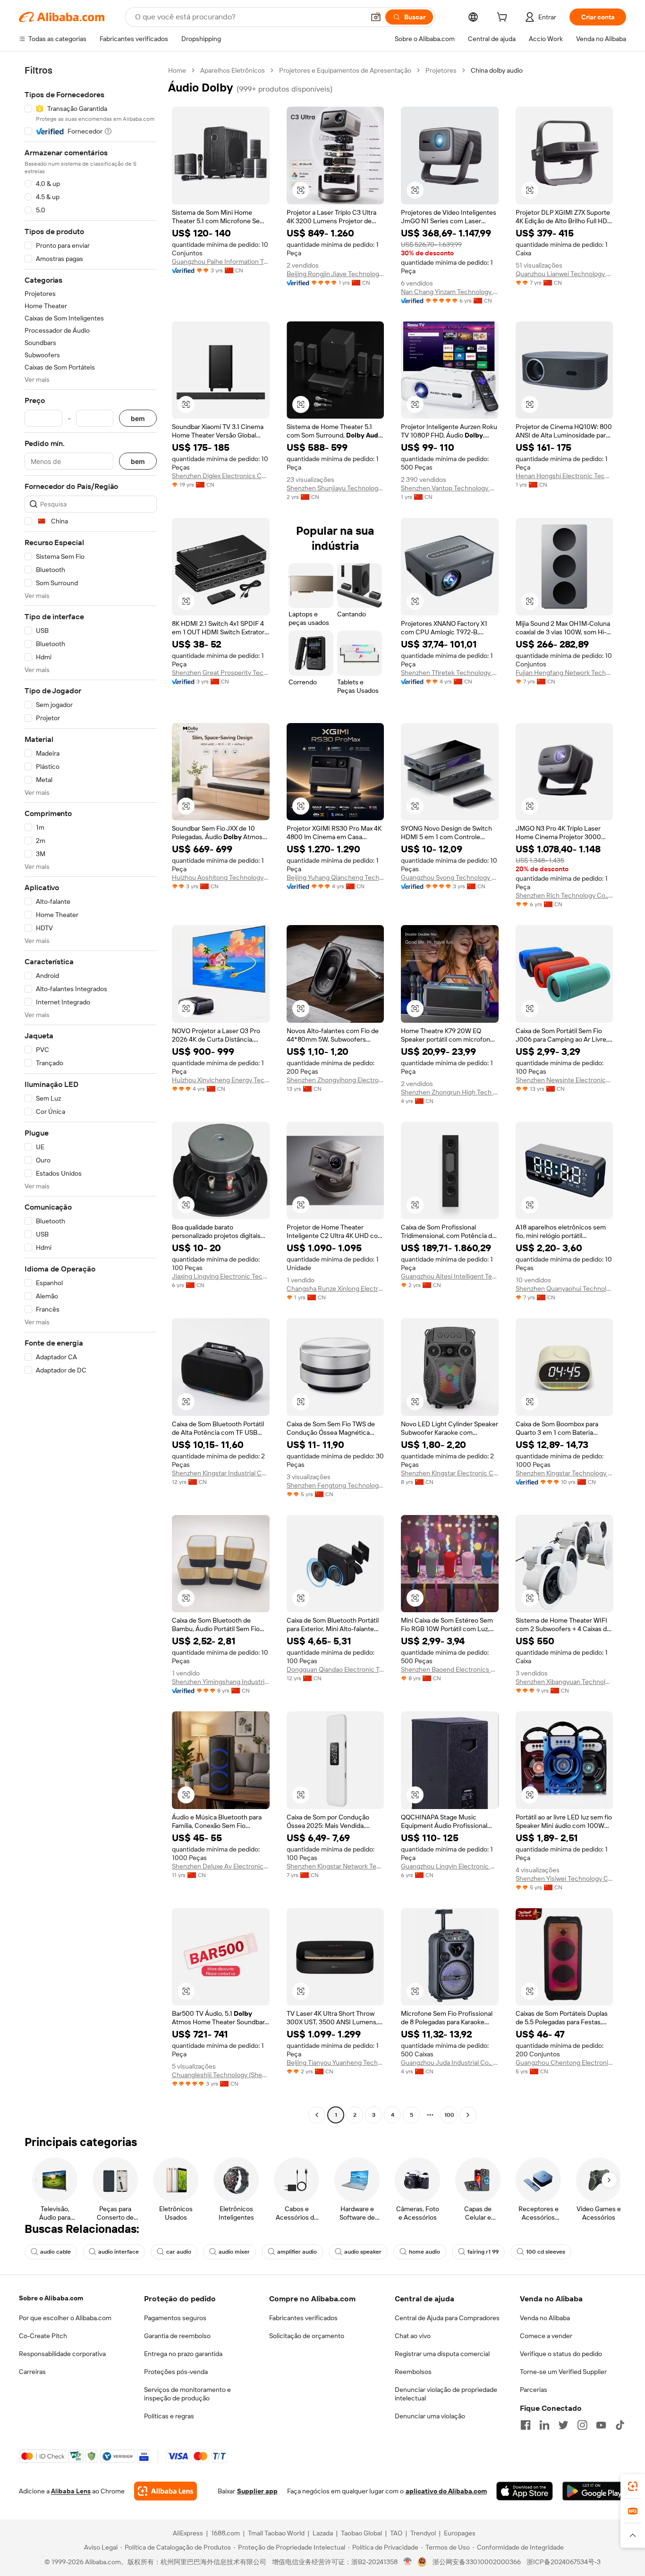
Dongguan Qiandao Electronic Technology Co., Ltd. (335, 1669)
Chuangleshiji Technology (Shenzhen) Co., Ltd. (221, 2075)
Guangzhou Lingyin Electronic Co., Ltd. (450, 1866)
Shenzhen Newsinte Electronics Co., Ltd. (564, 1080)
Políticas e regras (169, 2416)
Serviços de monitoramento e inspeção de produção (187, 2394)
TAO (396, 2533)
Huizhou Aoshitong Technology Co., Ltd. (221, 877)
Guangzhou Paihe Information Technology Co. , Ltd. (221, 261)
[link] (633, 2486)
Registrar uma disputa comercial (442, 2354)
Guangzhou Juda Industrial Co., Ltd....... (450, 2062)
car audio (179, 2252)
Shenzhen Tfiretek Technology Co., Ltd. (450, 673)
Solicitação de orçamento (307, 2336)
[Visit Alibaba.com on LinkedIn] (544, 2425)
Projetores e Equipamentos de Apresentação (345, 70)
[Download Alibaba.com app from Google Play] (594, 2491)
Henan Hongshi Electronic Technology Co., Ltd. (564, 476)
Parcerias (534, 2390)
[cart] (504, 18)
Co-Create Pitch (43, 2336)
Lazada (323, 2533)
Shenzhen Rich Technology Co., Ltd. (564, 895)
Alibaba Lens (71, 2491)
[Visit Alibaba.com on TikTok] (620, 2425)
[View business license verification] (408, 2562)
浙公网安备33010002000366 (477, 2562)
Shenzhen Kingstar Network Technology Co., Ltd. (335, 1866)
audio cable (55, 2252)
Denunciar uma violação (430, 2416)
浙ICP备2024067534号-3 (564, 2562)
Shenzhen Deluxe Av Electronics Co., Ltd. (221, 1866)
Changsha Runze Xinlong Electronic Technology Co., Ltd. (335, 1288)
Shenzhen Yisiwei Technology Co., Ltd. (564, 1878)
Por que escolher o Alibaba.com (65, 2318)
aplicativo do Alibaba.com (446, 2491)
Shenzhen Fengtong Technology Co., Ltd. (335, 1485)
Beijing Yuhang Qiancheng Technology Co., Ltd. (335, 877)
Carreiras (32, 2372)
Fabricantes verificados (303, 2318)
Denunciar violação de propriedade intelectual (446, 2394)
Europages (460, 2533)
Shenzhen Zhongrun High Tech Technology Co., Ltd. (450, 1092)
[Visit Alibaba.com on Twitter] (563, 2425)
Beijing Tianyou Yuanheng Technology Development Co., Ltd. (335, 2062)
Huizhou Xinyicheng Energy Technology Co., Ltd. (221, 1080)
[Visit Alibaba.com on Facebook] (526, 2425)
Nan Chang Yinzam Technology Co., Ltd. (450, 292)
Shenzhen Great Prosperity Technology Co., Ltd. (221, 673)
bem (138, 418)
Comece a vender (546, 2336)
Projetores (441, 70)
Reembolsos (413, 2372)
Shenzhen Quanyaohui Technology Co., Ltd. (564, 1288)
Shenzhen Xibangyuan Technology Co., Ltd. (564, 1682)
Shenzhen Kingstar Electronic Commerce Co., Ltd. (450, 1473)
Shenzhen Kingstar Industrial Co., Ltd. (221, 1473)
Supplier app (257, 2491)
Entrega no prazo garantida (183, 2354)
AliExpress (188, 2533)
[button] (376, 17)
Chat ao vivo (413, 2336)
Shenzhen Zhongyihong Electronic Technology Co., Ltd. (335, 1080)
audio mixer (234, 2252)
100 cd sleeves (546, 2252)
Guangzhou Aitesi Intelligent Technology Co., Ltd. (450, 1276)
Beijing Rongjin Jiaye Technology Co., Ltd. (335, 274)
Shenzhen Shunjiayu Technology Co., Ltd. (335, 488)
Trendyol (423, 2533)
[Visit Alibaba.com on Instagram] (582, 2425)
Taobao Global (361, 2533)
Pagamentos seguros (175, 2318)
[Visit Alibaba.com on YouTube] (601, 2425)
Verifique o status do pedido (561, 2354)
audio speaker (363, 2252)
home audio (424, 2252)
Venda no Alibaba (545, 2318)
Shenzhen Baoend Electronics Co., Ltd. (450, 1669)
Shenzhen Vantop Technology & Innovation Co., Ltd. (450, 488)
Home (177, 70)
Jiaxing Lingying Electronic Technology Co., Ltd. (221, 1276)
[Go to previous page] (317, 2115)
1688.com (225, 2533)
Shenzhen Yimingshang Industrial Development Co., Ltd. (221, 1682)
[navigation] (91, 1094)
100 (449, 2115)
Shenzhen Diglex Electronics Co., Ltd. (221, 476)
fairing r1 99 (483, 2252)
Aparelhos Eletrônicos (233, 70)
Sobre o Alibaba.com (51, 2298)
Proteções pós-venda (176, 2372)
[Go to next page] (468, 2115)
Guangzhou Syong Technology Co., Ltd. (450, 877)
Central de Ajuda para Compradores (447, 2318)
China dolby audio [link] (497, 70)
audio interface (119, 2252)
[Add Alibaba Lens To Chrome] (165, 2491)
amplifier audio (297, 2252)
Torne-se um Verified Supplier (563, 2372)
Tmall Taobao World (276, 2533)
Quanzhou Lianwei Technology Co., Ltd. (564, 274)
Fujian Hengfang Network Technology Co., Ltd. (564, 673)
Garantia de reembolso (177, 2336)
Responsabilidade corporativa (62, 2354)
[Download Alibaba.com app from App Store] (525, 2491)
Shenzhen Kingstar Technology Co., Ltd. (564, 1473)
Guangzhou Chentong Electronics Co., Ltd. (564, 2062)
